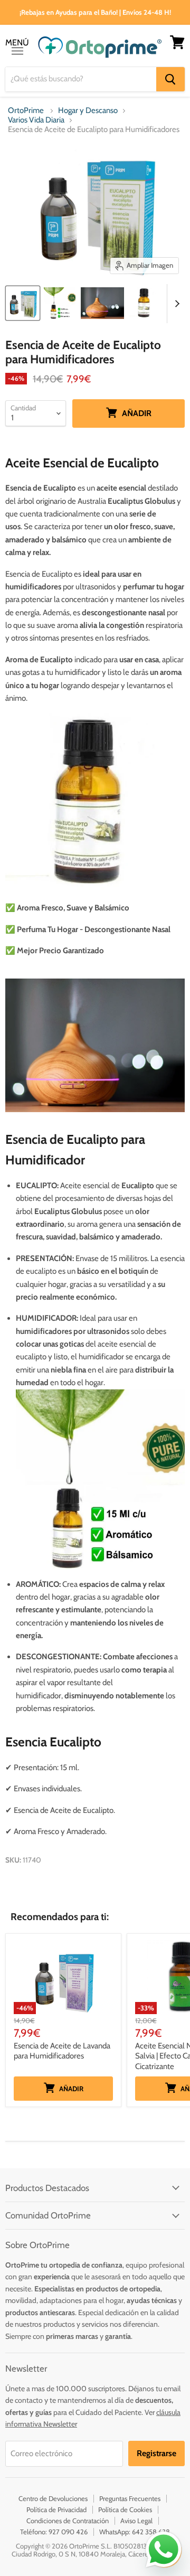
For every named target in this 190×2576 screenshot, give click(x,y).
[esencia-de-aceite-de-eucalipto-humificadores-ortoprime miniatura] (23, 303)
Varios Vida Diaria (36, 120)
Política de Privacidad (56, 2509)
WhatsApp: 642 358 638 (135, 2532)
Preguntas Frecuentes (130, 2498)
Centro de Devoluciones (53, 2498)
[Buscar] (170, 79)
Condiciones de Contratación (68, 2521)
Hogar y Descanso (88, 111)
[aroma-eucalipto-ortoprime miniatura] (102, 303)
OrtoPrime (26, 111)
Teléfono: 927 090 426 (54, 2532)
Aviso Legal (136, 2521)
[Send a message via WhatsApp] (164, 2550)
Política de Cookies (125, 2509)
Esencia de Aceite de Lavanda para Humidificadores (62, 2051)
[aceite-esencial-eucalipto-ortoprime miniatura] (145, 303)
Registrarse (156, 2453)
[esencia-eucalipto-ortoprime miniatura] (60, 303)
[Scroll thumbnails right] (175, 304)
